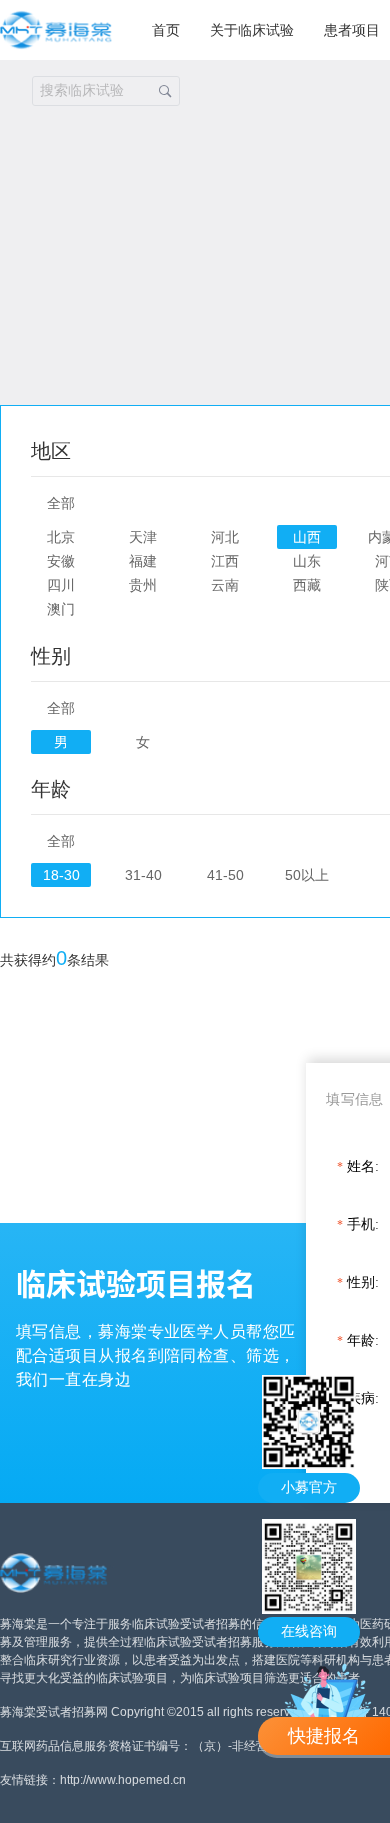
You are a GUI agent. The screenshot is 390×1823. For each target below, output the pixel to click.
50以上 (307, 875)
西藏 (307, 585)
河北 (225, 537)
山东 (307, 561)
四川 (61, 585)
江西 (225, 561)
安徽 (61, 561)
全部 (61, 503)
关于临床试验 (252, 30)
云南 (225, 585)
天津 (143, 537)
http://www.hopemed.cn (123, 1780)
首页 (166, 30)
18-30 (61, 875)
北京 (61, 537)
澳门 (61, 609)
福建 (143, 561)
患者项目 (352, 30)
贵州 (143, 585)
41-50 (225, 875)
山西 (307, 537)
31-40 (143, 875)
